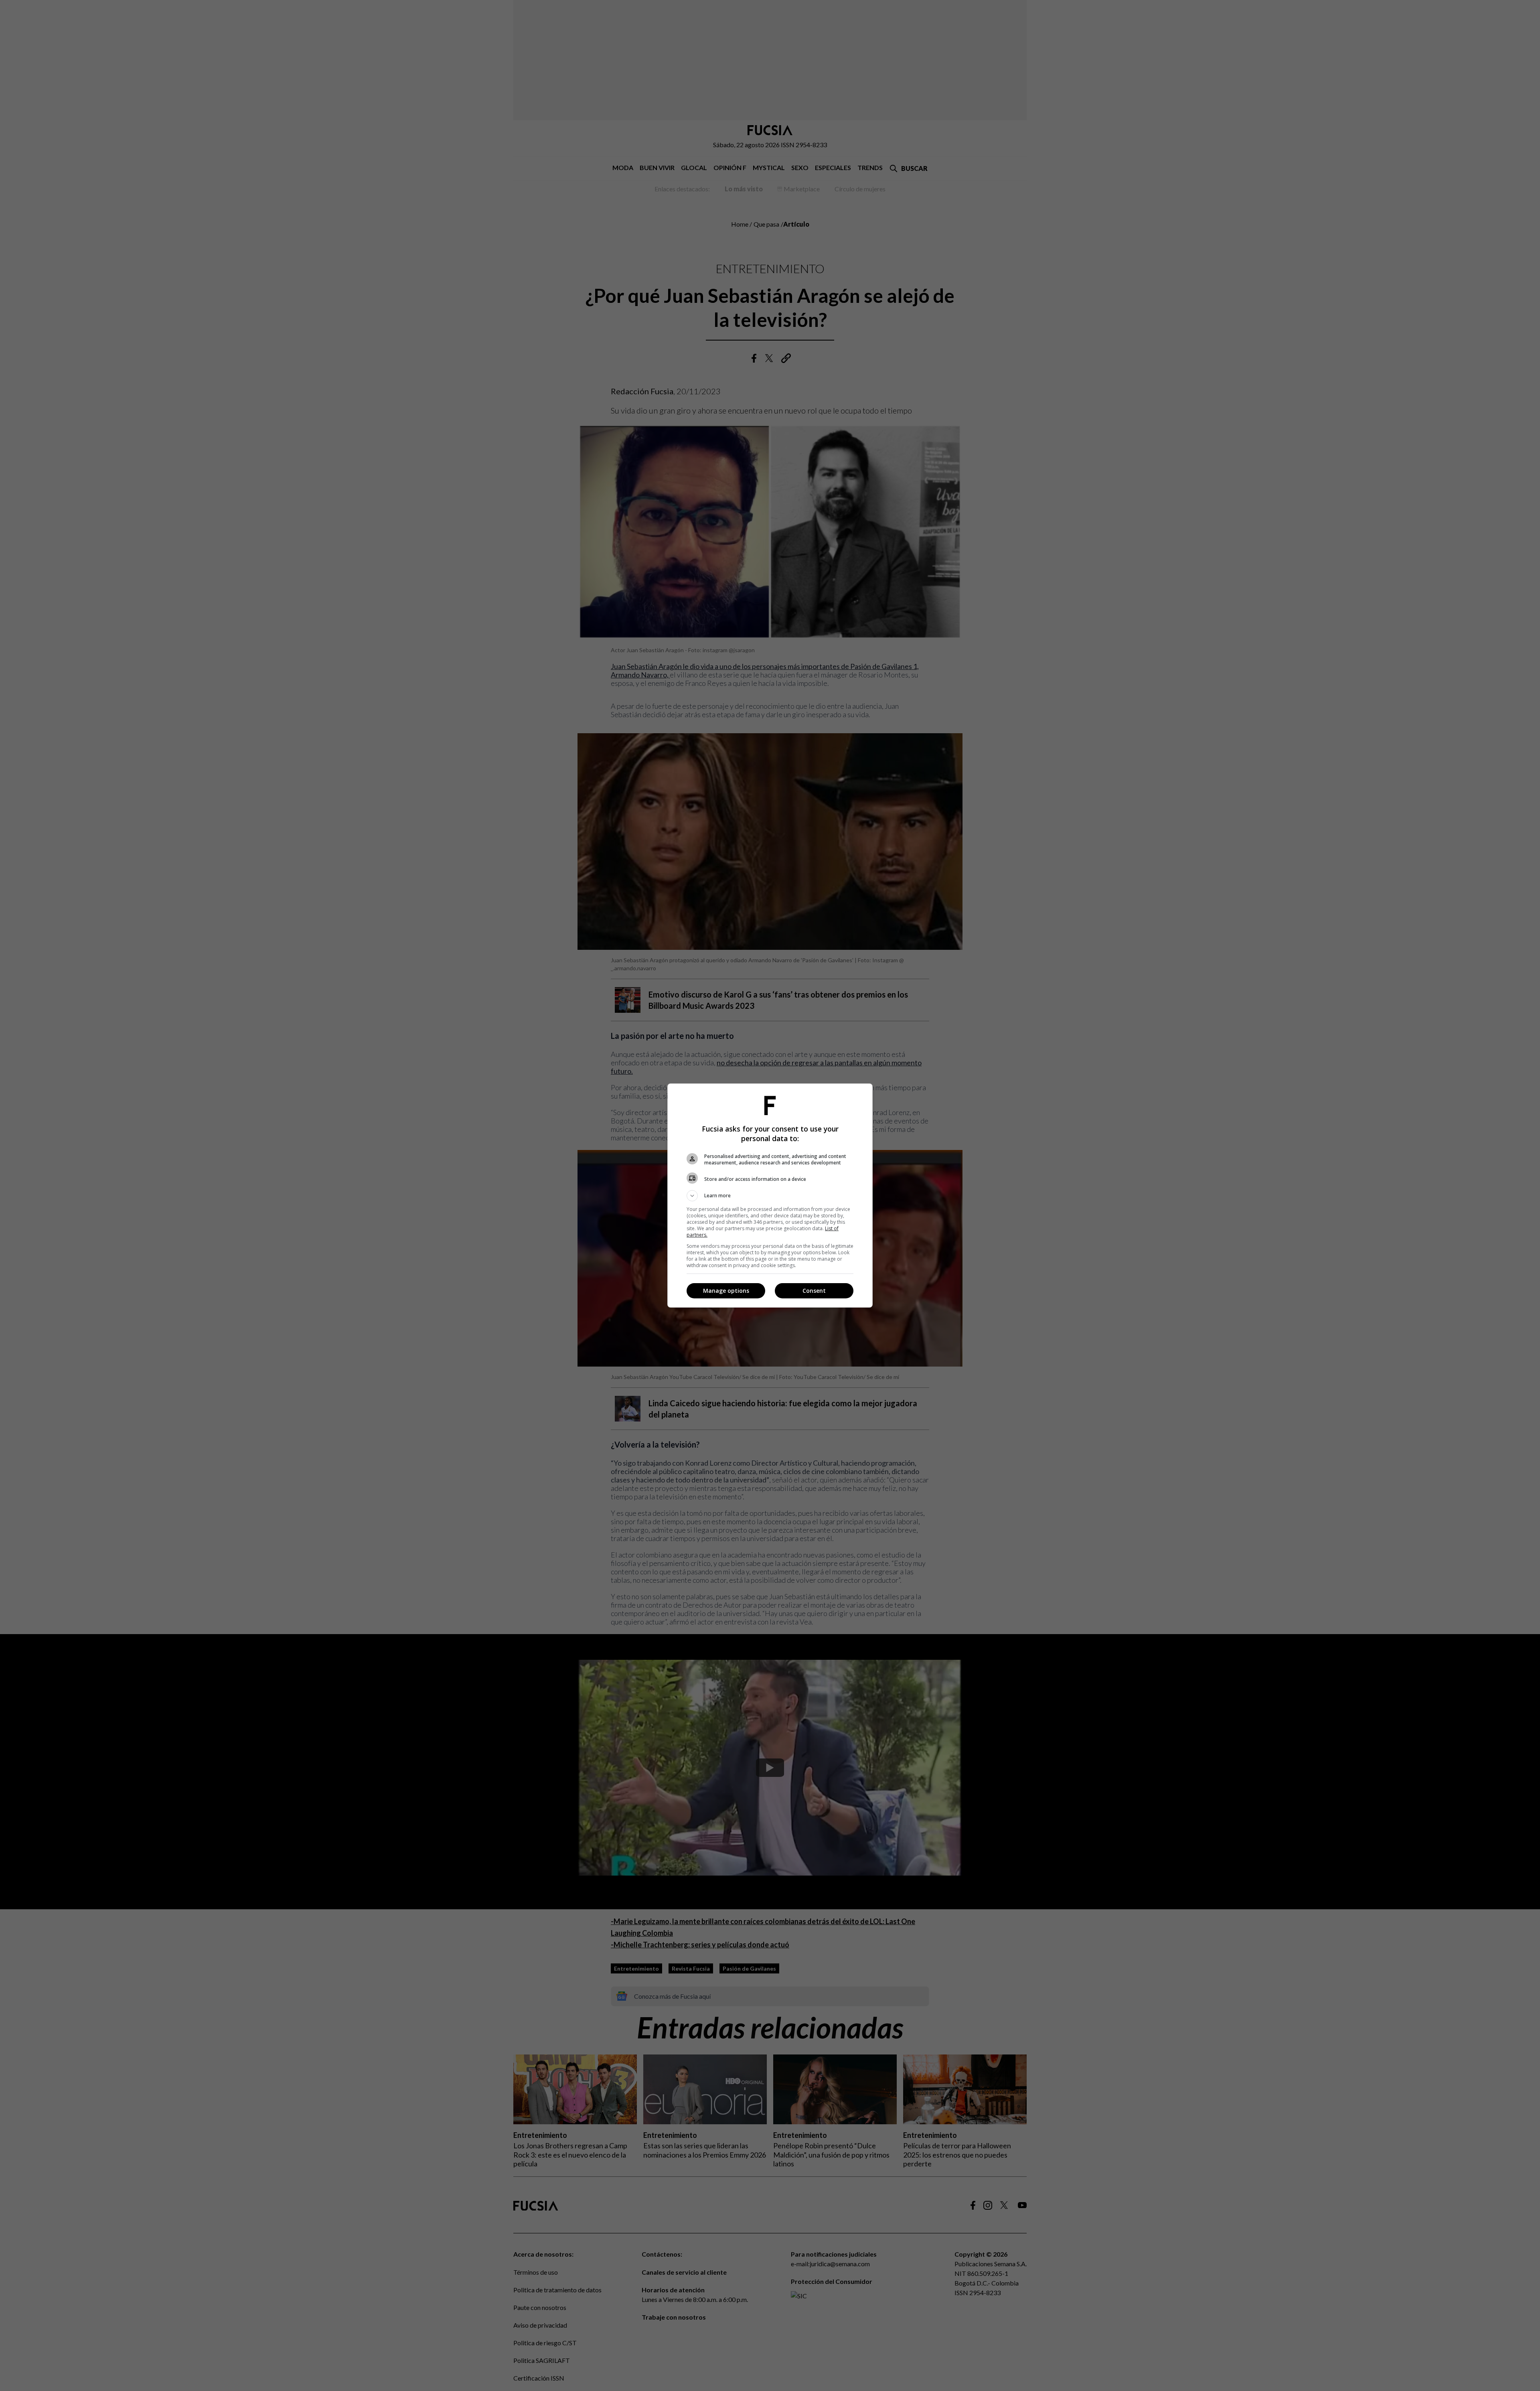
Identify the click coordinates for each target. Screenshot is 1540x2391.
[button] (770, 1196)
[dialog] (770, 1195)
